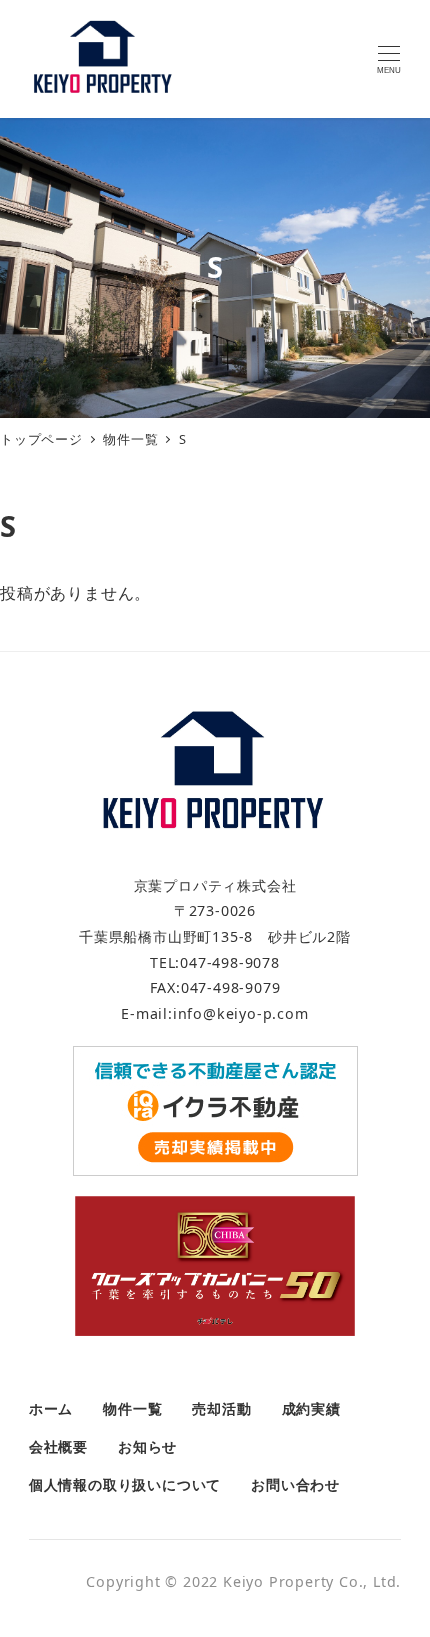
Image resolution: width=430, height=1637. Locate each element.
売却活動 (221, 1408)
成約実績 (311, 1408)
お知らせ (147, 1446)
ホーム (51, 1408)
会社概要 (58, 1446)
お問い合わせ (295, 1484)
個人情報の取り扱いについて (125, 1484)
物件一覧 (132, 1408)
